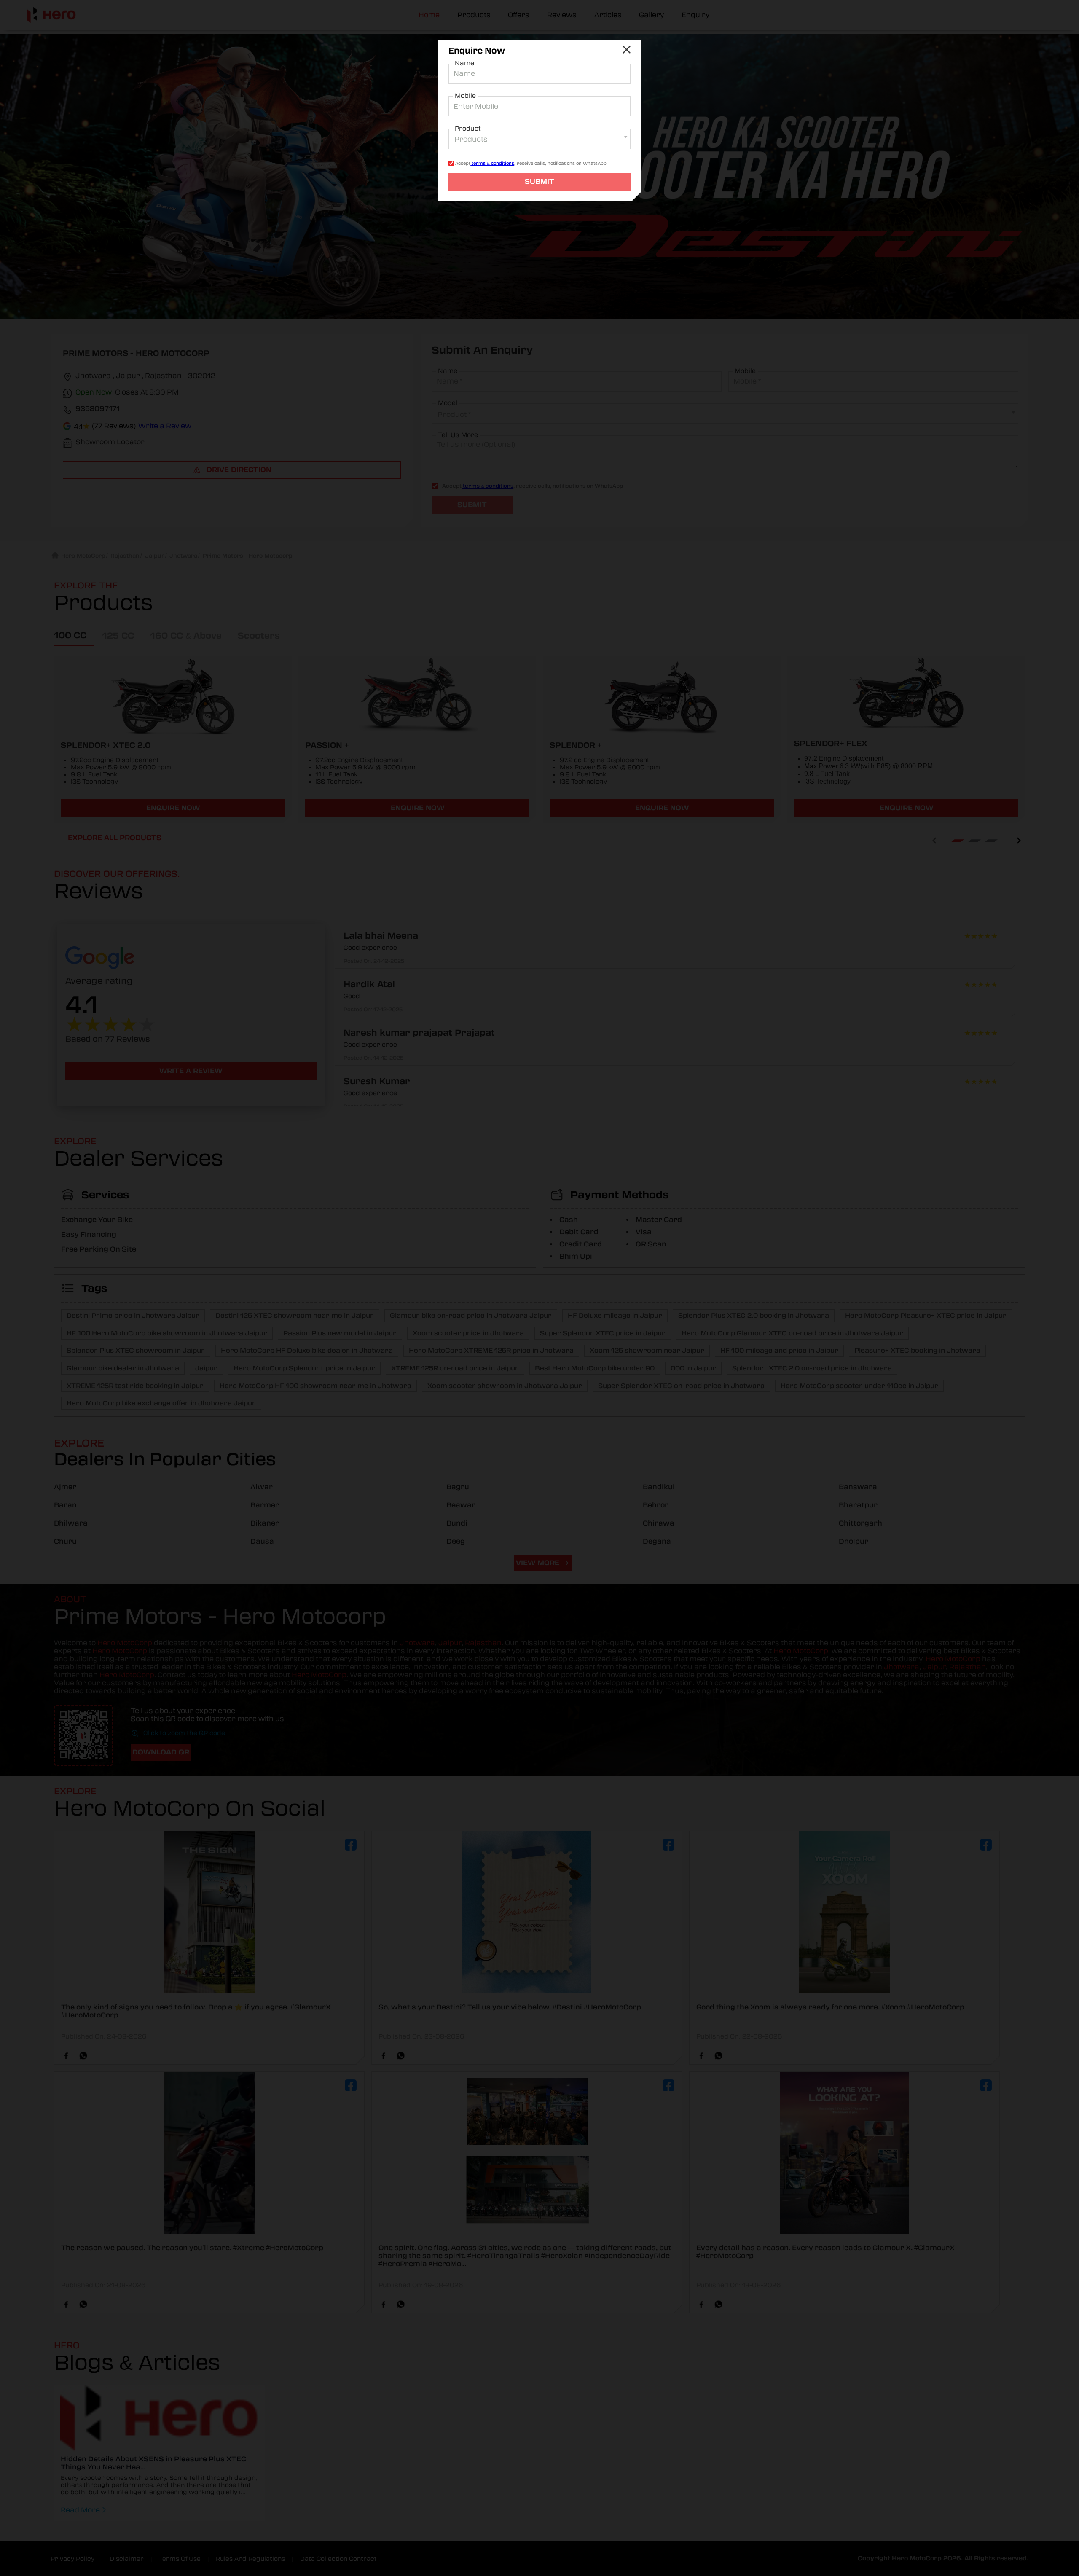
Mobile (465, 96)
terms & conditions (492, 163)
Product (468, 129)
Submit (539, 181)
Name (464, 63)
